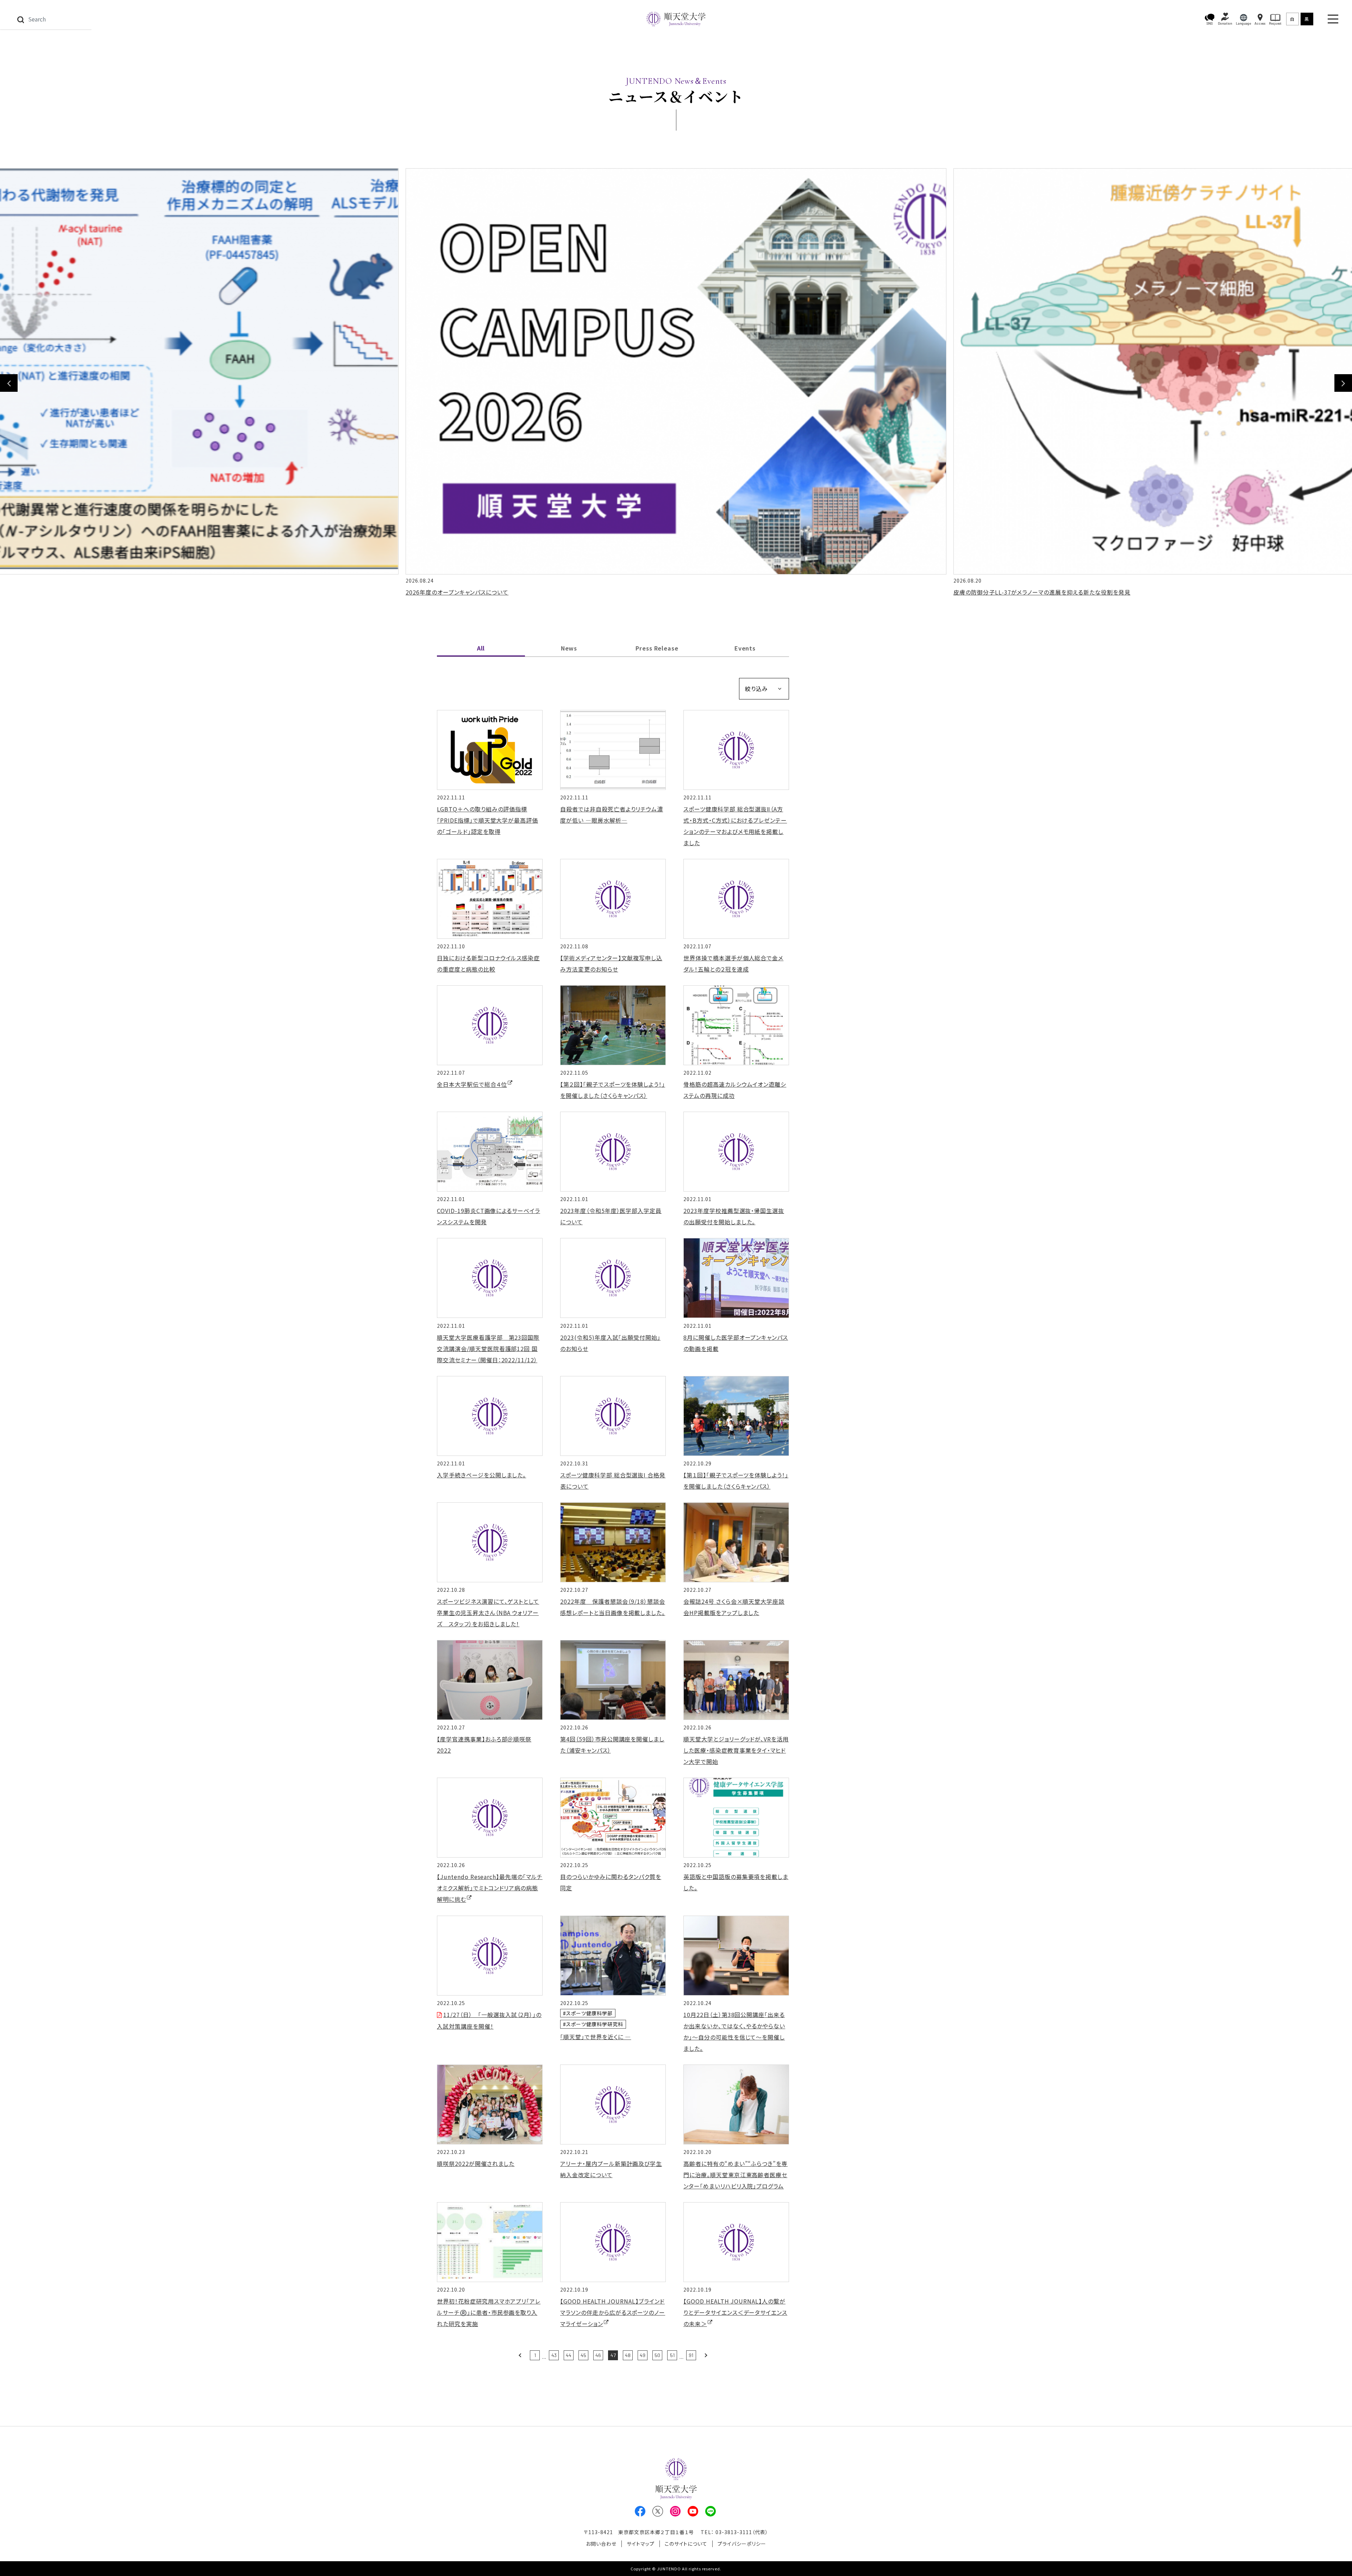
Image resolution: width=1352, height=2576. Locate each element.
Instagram (675, 2511)
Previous (9, 383)
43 (554, 2355)
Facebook (640, 2511)
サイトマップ (641, 2544)
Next (1343, 383)
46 (598, 2355)
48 (628, 2355)
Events (745, 648)
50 (657, 2355)
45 (583, 2355)
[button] (1210, 19)
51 (672, 2355)
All (481, 648)
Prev (520, 2355)
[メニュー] (1333, 19)
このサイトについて (686, 2544)
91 (691, 2355)
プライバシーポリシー (742, 2544)
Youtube (693, 2511)
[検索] (21, 19)
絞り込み (756, 689)
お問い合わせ (601, 2544)
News (569, 648)
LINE (711, 2511)
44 (569, 2355)
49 (643, 2355)
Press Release (657, 648)
